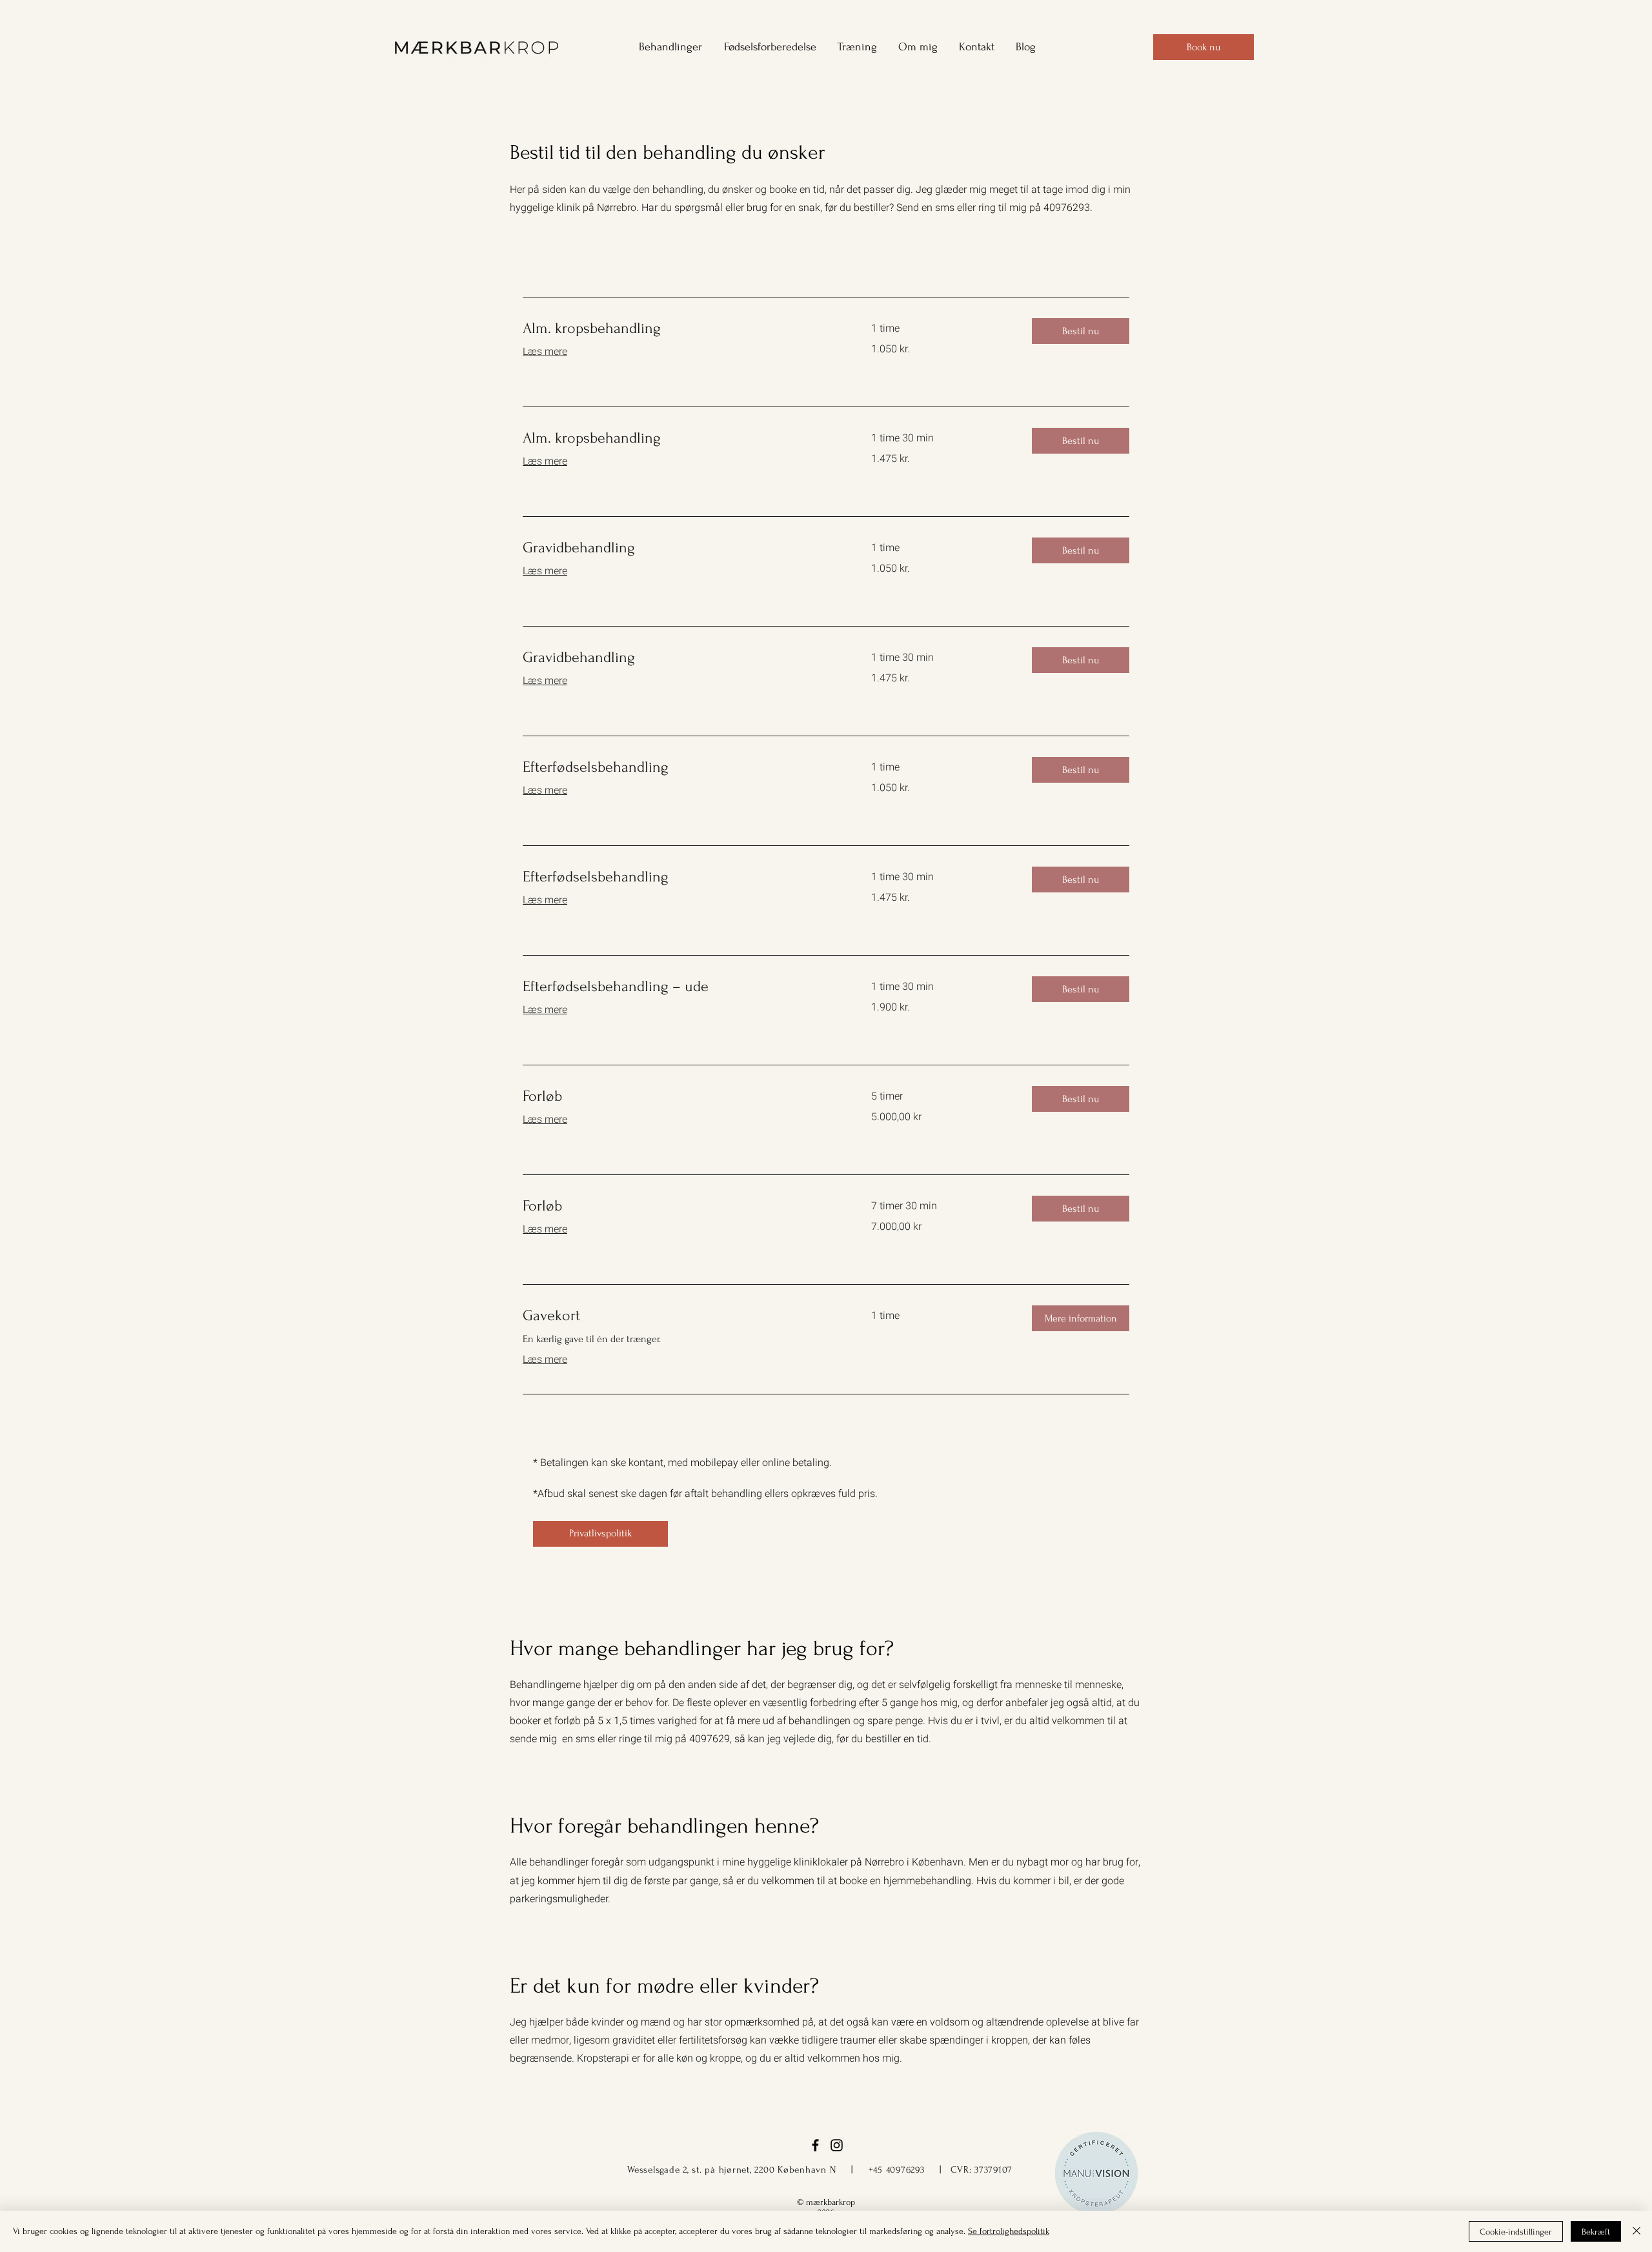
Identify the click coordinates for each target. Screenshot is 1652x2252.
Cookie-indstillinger (1516, 2232)
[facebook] (815, 2145)
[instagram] (837, 2145)
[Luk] (1637, 2231)
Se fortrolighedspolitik (1009, 2231)
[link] (681, 328)
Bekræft (1596, 2232)
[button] (666, 47)
